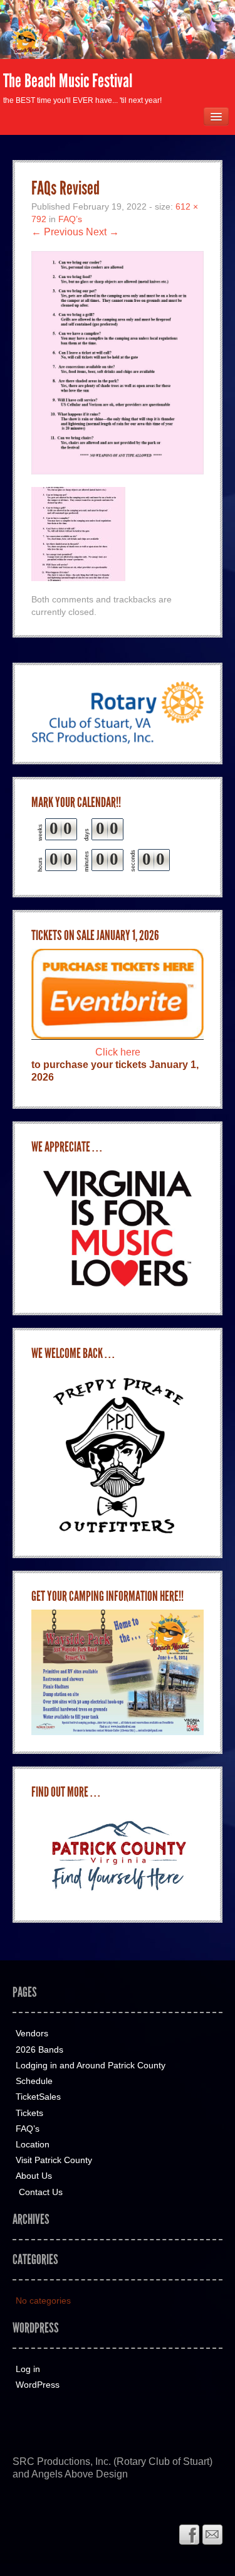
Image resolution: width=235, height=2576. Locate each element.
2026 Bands (39, 2050)
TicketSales (38, 2097)
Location (33, 2144)
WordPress (38, 2385)
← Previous (57, 232)
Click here (118, 1052)
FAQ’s (70, 219)
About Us (34, 2176)
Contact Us (41, 2192)
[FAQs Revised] (118, 362)
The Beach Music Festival (68, 81)
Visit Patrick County (54, 2160)
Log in (28, 2369)
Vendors (32, 2033)
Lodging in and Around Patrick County (91, 2065)
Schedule (34, 2081)
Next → (102, 232)
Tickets (29, 2113)
